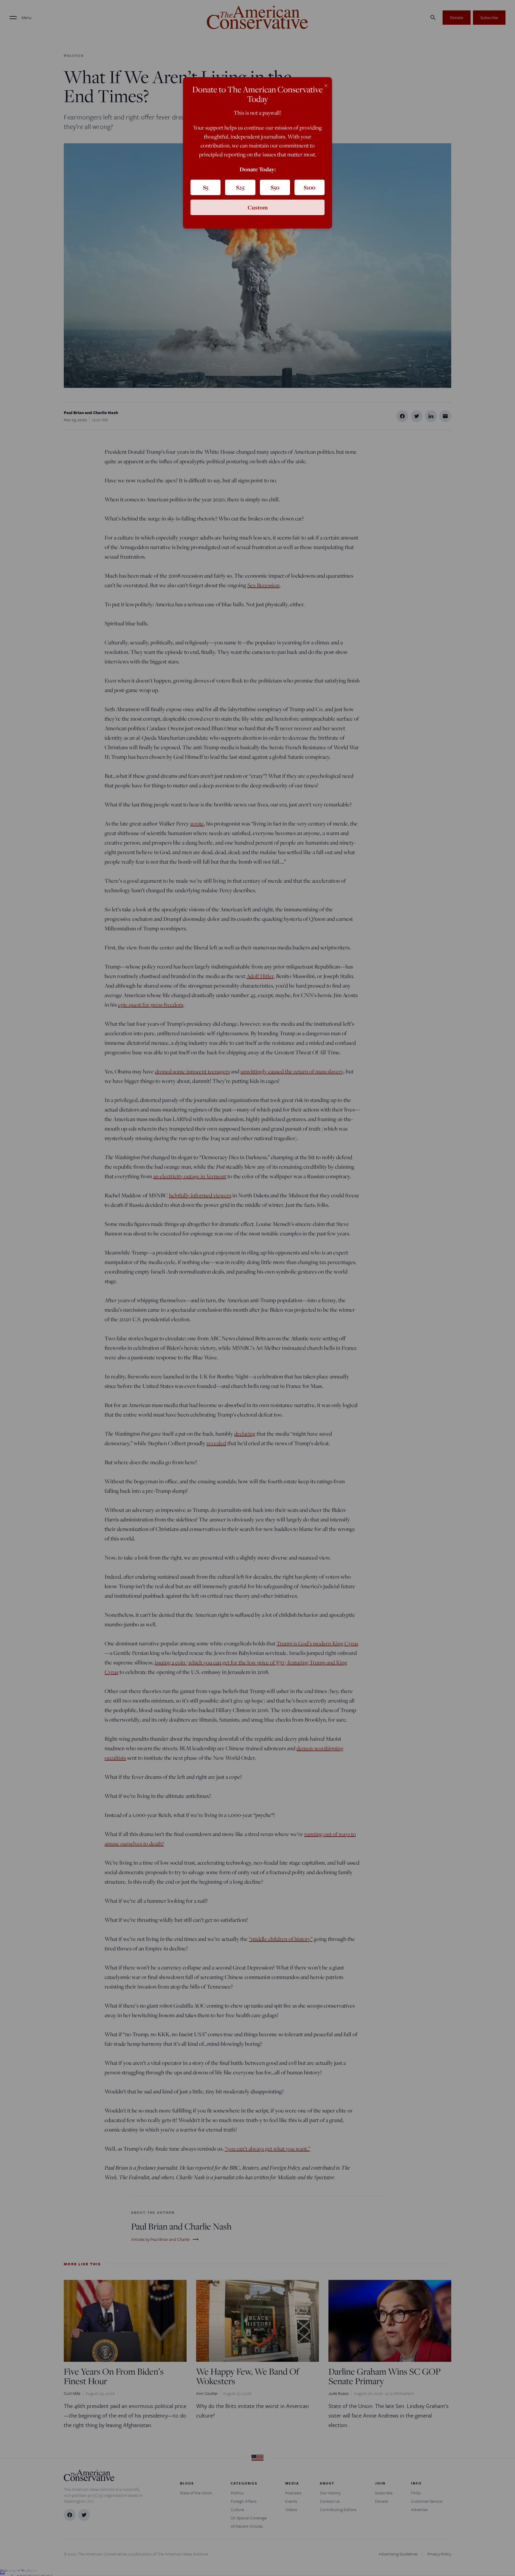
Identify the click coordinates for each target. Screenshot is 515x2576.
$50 (275, 187)
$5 (206, 187)
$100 (310, 187)
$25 (240, 187)
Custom (258, 207)
